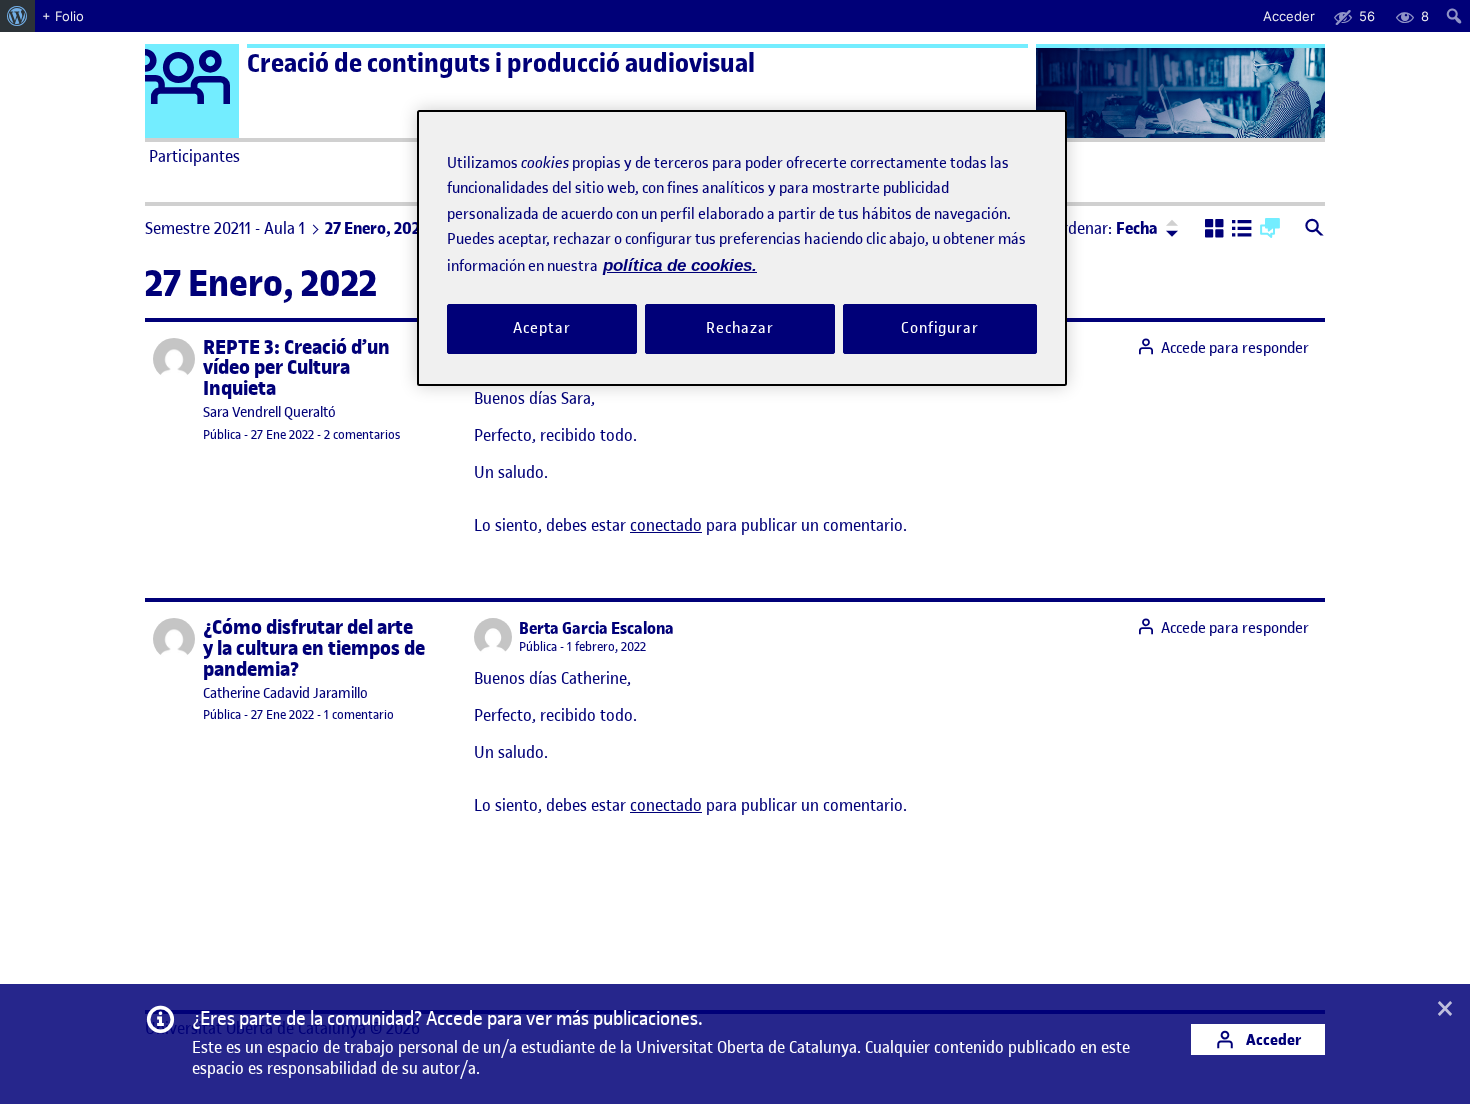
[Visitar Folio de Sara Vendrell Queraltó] (174, 359)
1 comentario (359, 714)
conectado (666, 525)
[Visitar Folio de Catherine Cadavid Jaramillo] (174, 639)
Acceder (1272, 1039)
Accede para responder (1235, 348)
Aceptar (541, 329)
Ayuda (963, 156)
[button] (1214, 230)
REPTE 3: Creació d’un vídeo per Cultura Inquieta (296, 368)
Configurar (940, 329)
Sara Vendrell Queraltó (269, 412)
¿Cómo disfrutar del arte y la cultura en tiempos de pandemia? (314, 648)
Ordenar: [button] (1105, 228)
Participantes (194, 156)
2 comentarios (362, 434)
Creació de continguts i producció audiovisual (501, 63)
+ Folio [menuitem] (63, 16)
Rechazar (740, 329)
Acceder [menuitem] (1289, 16)
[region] (742, 247)
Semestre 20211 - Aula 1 (225, 228)
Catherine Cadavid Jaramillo (285, 693)
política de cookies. (680, 265)
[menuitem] (17, 16)
